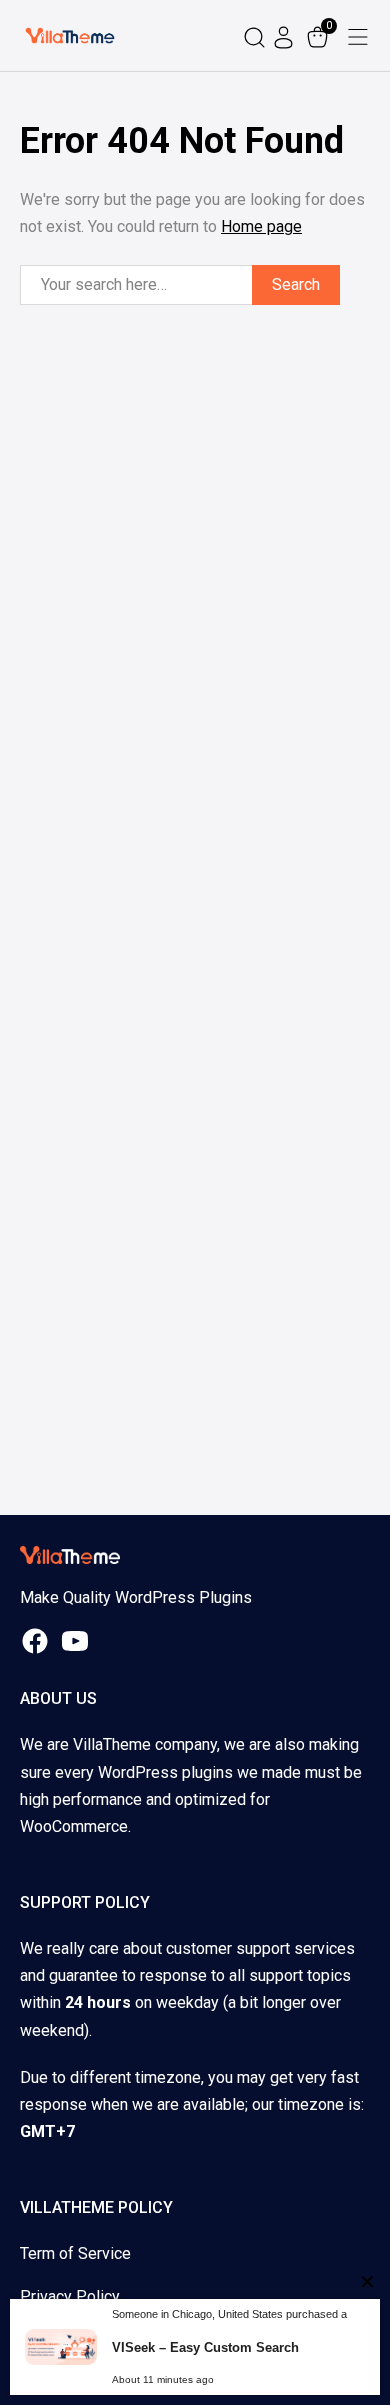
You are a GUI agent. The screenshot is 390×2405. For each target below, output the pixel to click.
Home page (261, 226)
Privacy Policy (70, 2296)
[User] (286, 35)
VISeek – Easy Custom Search (205, 2347)
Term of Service (75, 2253)
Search (296, 284)
